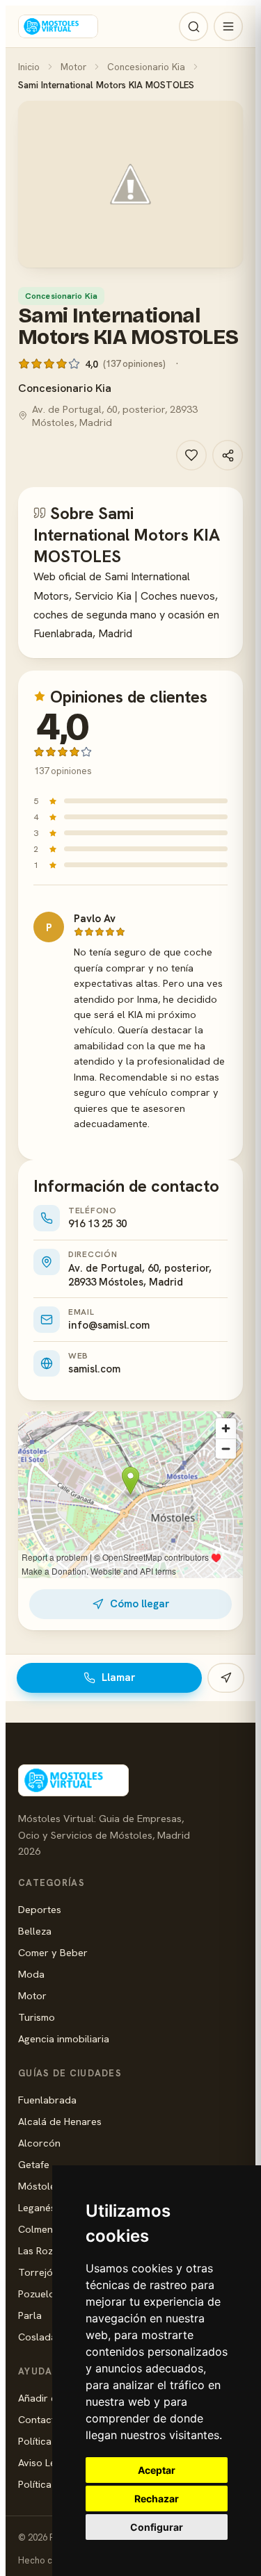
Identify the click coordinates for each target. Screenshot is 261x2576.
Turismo (37, 2017)
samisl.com (94, 1369)
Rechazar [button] (157, 2499)
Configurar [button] (157, 2527)
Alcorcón (39, 2143)
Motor (73, 67)
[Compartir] (228, 455)
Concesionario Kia (146, 67)
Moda (31, 1974)
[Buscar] (193, 26)
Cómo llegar (140, 1604)
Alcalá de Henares (60, 2121)
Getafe (34, 2164)
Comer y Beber (53, 1952)
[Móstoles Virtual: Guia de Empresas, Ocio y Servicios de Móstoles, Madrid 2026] (58, 26)
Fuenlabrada (47, 2100)
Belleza (35, 1931)
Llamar (118, 1677)
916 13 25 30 (97, 1224)
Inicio (29, 67)
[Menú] (228, 26)
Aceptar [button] (157, 2470)
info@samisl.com (109, 1325)
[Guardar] (191, 455)
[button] (130, 184)
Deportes (40, 1909)
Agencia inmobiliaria (64, 2038)
